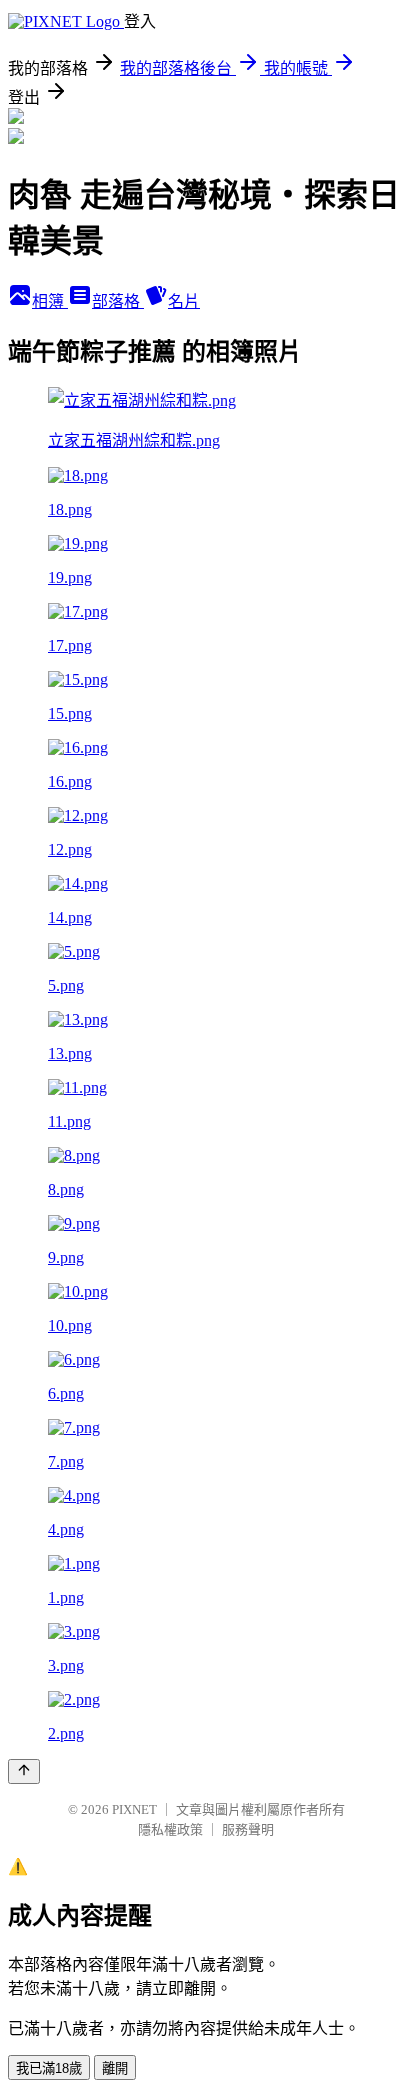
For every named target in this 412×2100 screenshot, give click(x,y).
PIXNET (134, 1809)
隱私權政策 (170, 1829)
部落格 (118, 301)
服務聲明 (248, 1829)
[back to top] (24, 1771)
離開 (115, 2068)
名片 (184, 301)
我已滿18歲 (49, 2068)
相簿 (50, 301)
